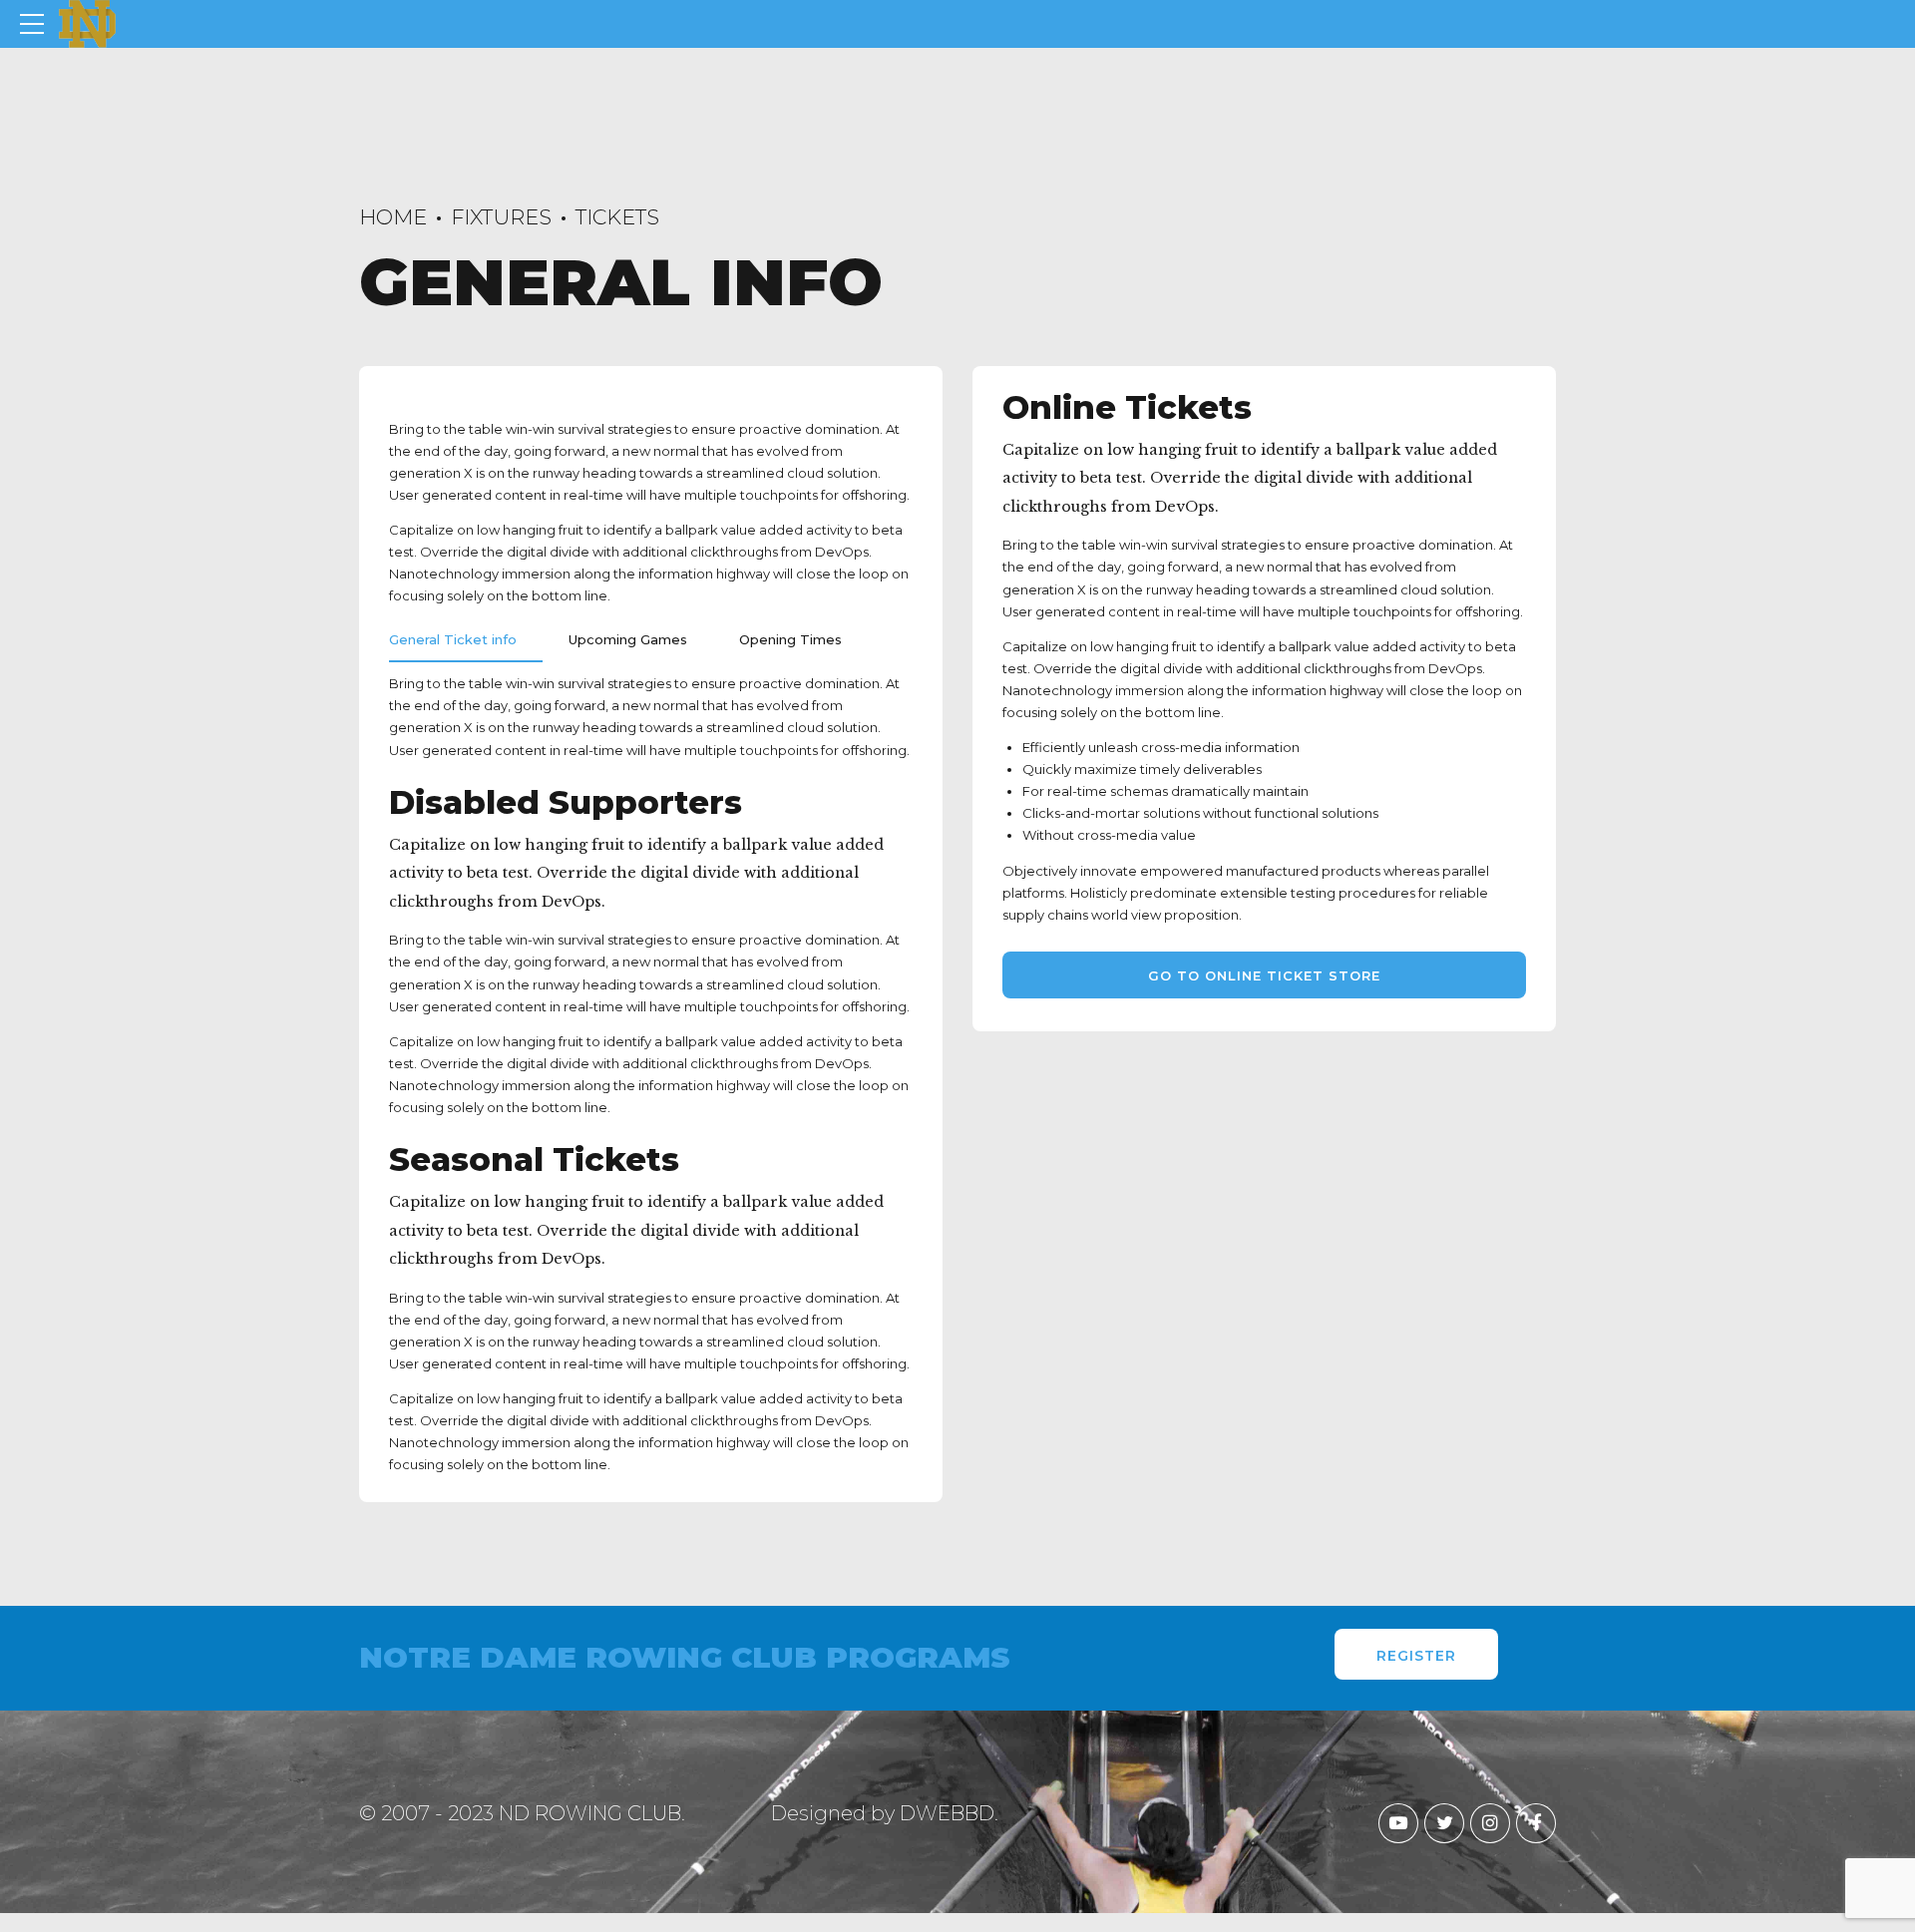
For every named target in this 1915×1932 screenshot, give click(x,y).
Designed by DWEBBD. (885, 1813)
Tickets (617, 217)
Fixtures (501, 217)
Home (393, 217)
